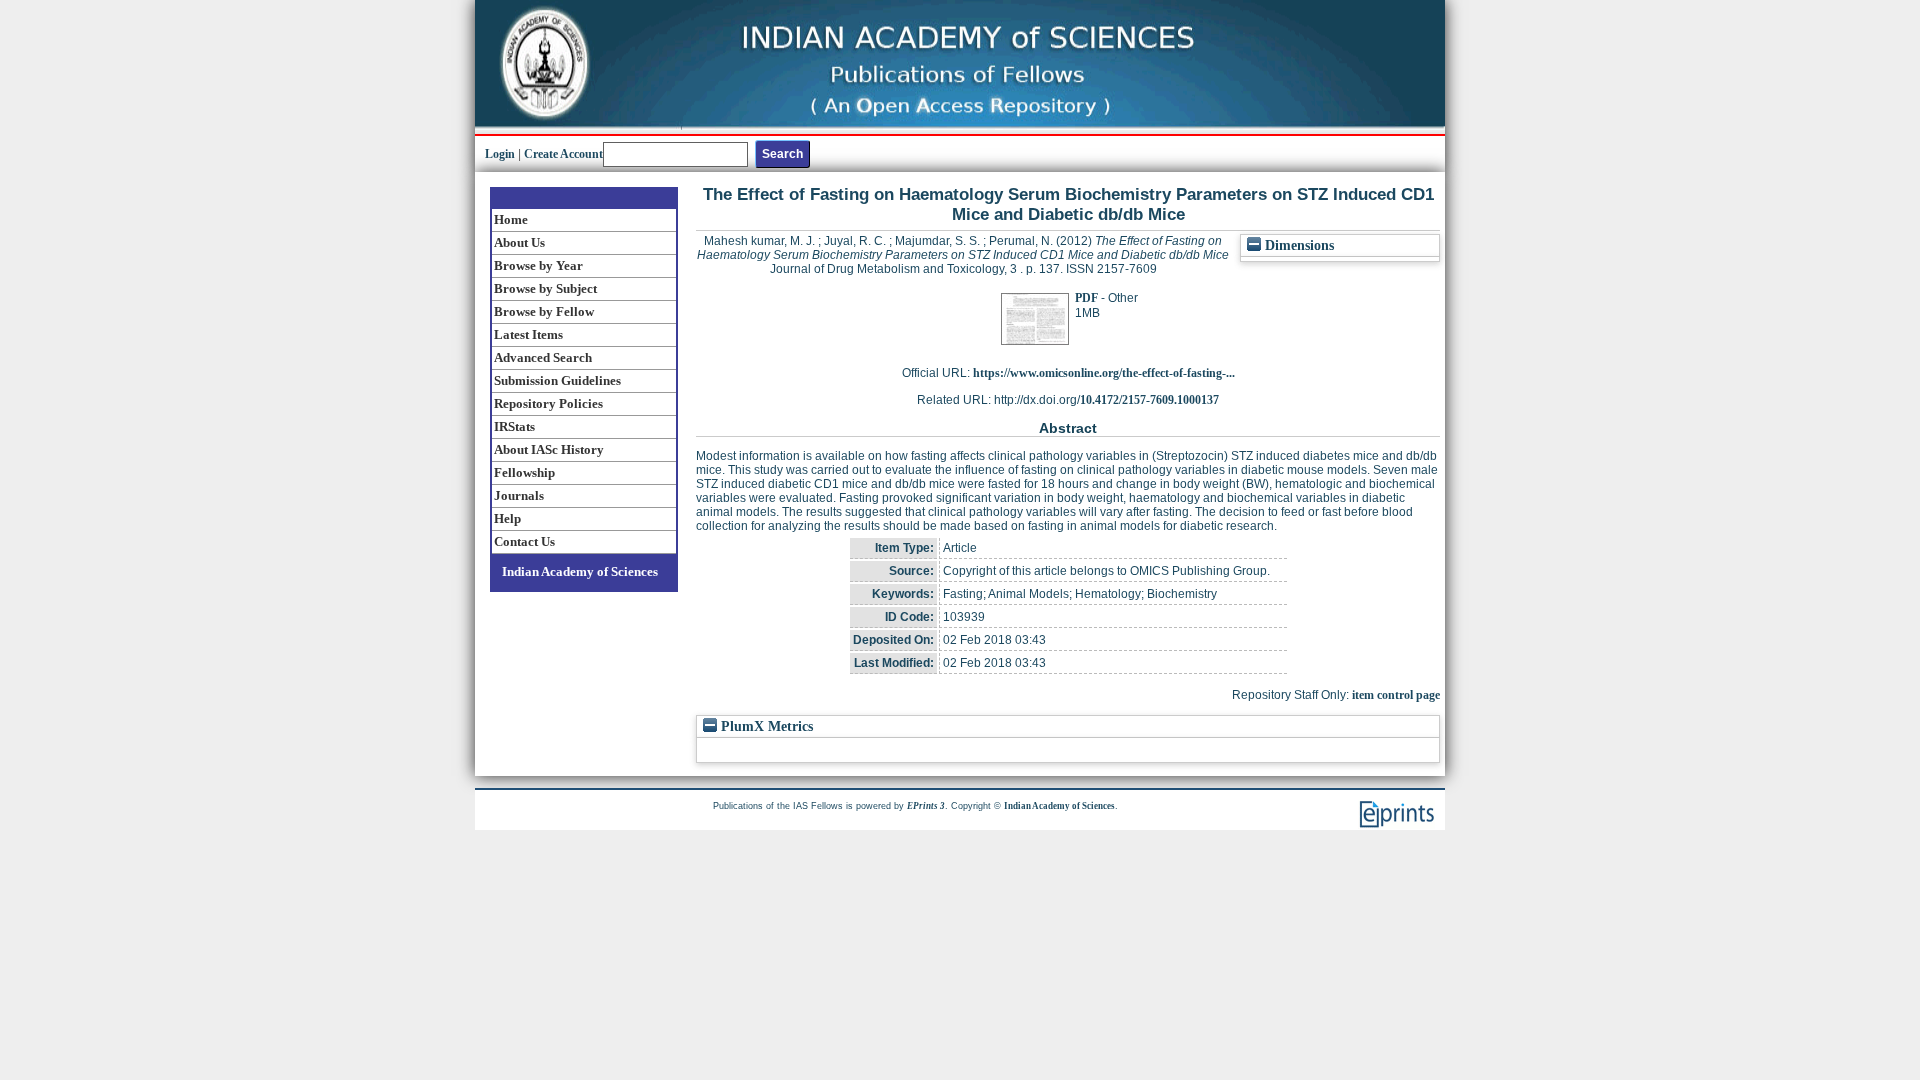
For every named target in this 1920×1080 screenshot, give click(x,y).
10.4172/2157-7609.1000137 (1149, 400)
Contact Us (524, 541)
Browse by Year (538, 265)
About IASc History (549, 449)
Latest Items (528, 334)
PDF (1086, 298)
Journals (519, 495)
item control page (1396, 695)
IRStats (514, 426)
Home (511, 219)
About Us (519, 242)
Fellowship (524, 472)
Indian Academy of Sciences (580, 571)
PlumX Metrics (765, 726)
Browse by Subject (545, 288)
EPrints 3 (926, 806)
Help (507, 518)
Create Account (563, 154)
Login (500, 154)
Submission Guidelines (557, 380)
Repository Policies (548, 403)
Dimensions (1297, 245)
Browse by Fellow (544, 311)
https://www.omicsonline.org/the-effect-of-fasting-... (1104, 373)
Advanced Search (543, 357)
